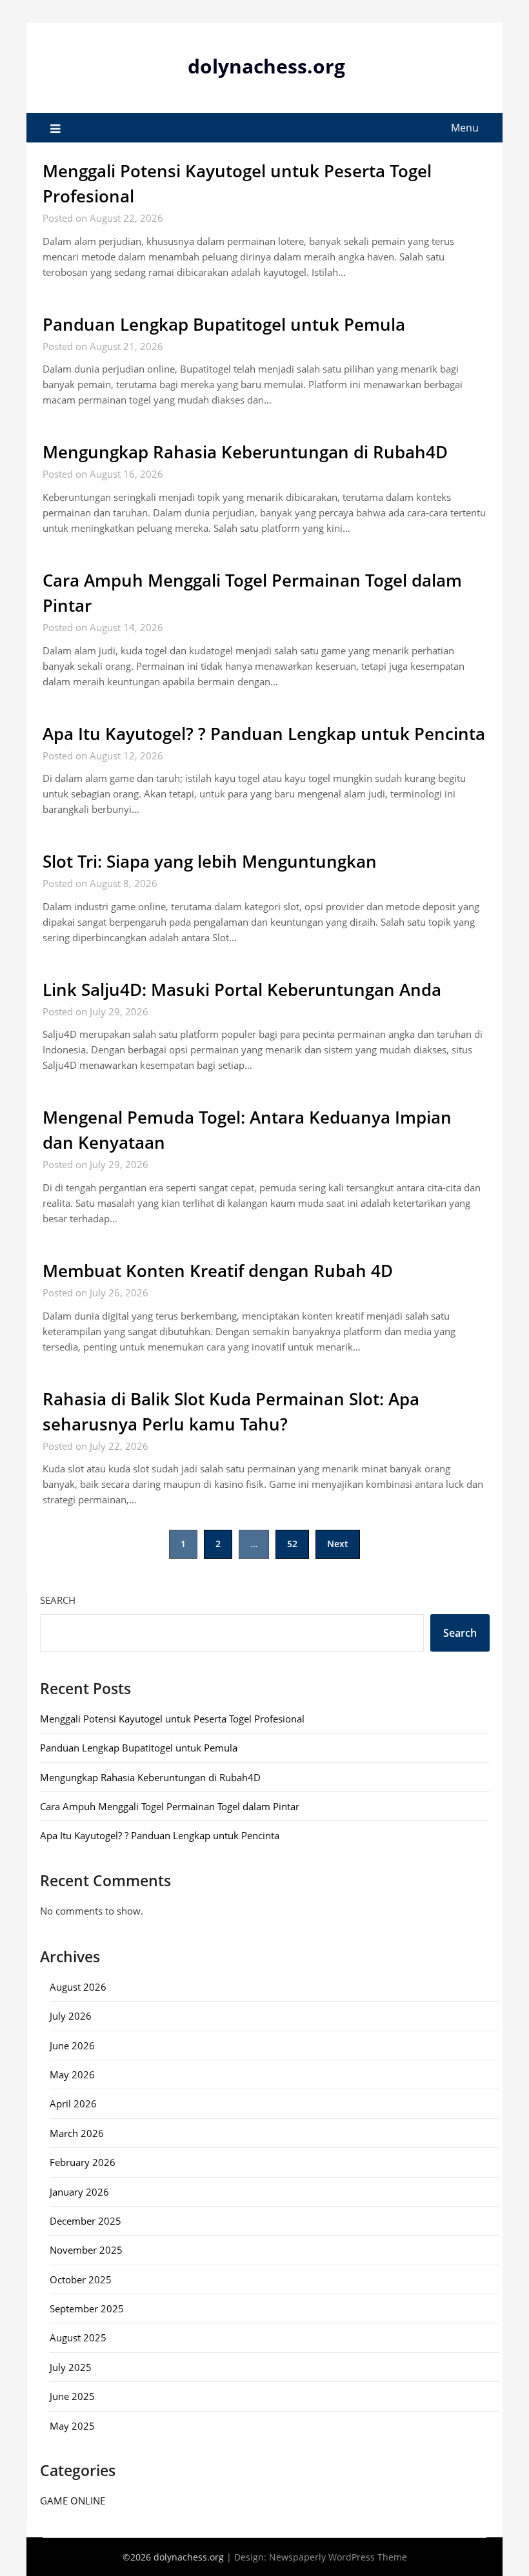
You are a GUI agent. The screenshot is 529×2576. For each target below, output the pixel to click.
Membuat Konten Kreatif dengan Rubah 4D (218, 1271)
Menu (465, 128)
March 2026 (77, 2133)
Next (338, 1544)
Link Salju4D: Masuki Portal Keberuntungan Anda (242, 990)
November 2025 (86, 2250)
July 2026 (71, 2016)
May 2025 (72, 2426)
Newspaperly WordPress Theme (338, 2557)
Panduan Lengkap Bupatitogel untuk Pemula (224, 324)
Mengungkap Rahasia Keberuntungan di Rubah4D (245, 452)
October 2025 (81, 2279)
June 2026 (72, 2045)
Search (58, 1600)
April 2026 (73, 2103)
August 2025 (78, 2337)
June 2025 (72, 2396)
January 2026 (79, 2192)
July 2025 (71, 2367)
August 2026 (78, 1987)
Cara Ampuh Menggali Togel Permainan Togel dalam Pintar (170, 1806)
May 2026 (72, 2074)
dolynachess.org (266, 66)
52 (292, 1544)
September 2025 (87, 2308)
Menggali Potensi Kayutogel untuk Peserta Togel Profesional (172, 1719)
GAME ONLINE (73, 2501)
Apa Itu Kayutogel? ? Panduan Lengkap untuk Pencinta (264, 734)
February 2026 (83, 2162)
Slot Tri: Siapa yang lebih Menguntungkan (210, 861)
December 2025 (85, 2221)
